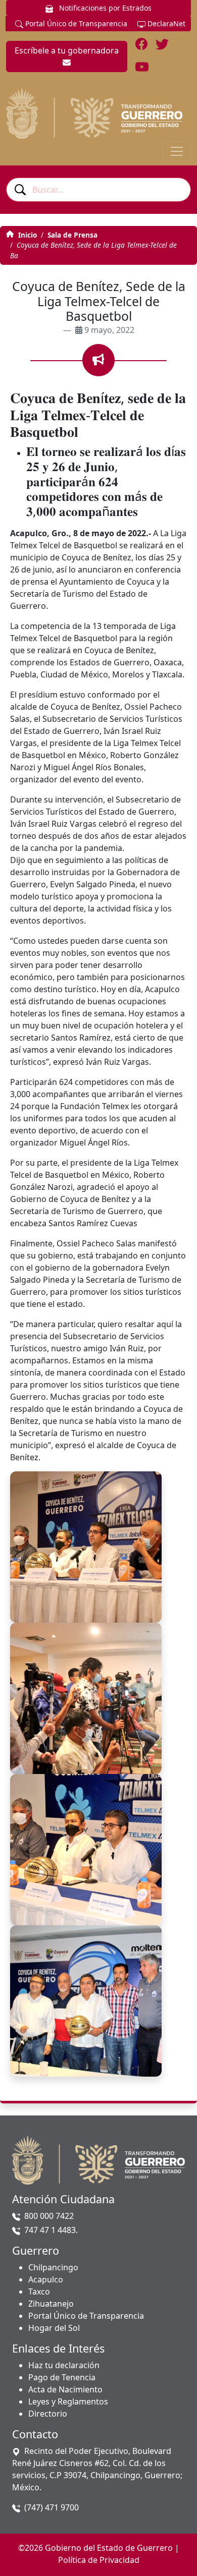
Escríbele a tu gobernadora (67, 50)
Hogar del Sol (54, 2328)
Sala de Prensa (72, 235)
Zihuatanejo (51, 2304)
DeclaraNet (165, 23)
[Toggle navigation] (177, 151)
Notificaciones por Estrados (104, 8)
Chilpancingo (53, 2267)
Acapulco (46, 2279)
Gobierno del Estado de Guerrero (109, 2548)
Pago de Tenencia (62, 2377)
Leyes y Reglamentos (68, 2401)
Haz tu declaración (64, 2365)
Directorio (48, 2414)
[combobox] (98, 190)
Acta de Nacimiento (65, 2389)
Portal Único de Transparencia (75, 23)
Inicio (27, 235)
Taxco (39, 2292)
